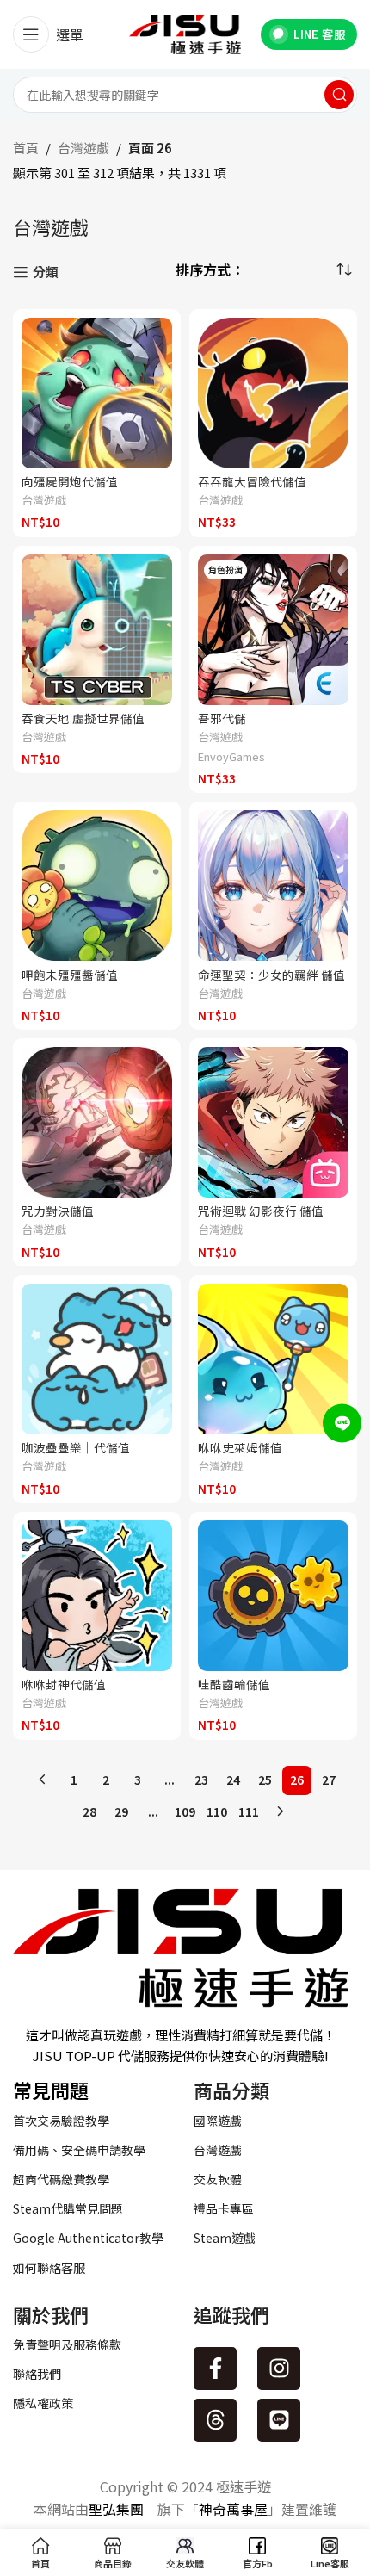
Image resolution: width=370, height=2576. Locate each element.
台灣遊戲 (83, 148)
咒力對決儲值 (58, 1211)
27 (329, 1780)
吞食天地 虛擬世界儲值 (83, 718)
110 (217, 1811)
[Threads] (215, 2420)
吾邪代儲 (222, 718)
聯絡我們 (37, 2374)
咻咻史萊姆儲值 (240, 1447)
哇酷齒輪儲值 (234, 1684)
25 (265, 1780)
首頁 (26, 148)
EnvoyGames (231, 757)
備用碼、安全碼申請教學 (79, 2150)
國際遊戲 (218, 2121)
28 (89, 1811)
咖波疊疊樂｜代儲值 (76, 1447)
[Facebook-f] (215, 2369)
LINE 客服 (319, 34)
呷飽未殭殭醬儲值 (70, 975)
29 (121, 1811)
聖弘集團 (116, 2509)
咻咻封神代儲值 (64, 1684)
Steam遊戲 (225, 2238)
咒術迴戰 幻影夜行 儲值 (261, 1211)
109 (185, 1811)
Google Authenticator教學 (88, 2238)
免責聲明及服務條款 (67, 2344)
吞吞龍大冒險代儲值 (252, 481)
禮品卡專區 (224, 2208)
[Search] (339, 95)
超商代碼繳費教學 (61, 2179)
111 (249, 1811)
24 (233, 1780)
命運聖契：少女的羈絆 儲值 (271, 975)
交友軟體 (218, 2179)
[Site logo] (185, 32)
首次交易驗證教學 (61, 2121)
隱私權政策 (43, 2403)
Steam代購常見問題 (68, 2208)
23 (201, 1780)
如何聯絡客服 (49, 2268)
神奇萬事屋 (233, 2509)
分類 (46, 272)
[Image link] (181, 1945)
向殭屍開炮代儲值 (70, 481)
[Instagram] (279, 2369)
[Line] (279, 2420)
